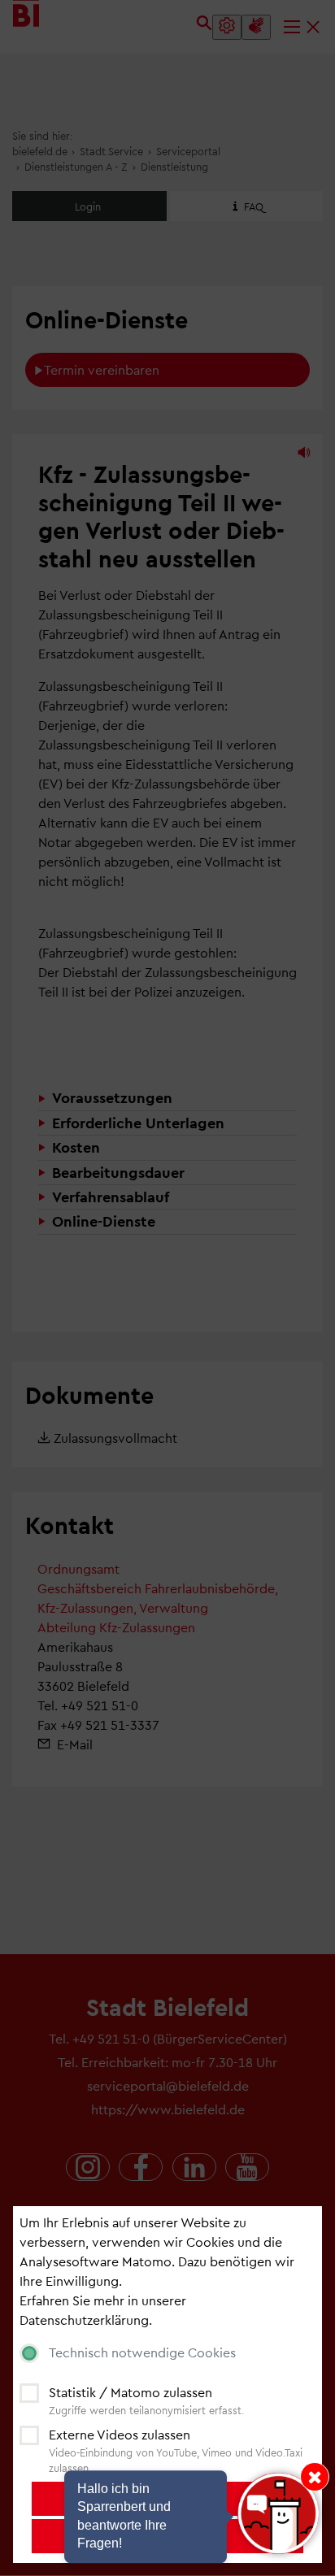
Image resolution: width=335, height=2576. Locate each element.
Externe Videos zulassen (120, 2434)
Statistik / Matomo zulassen (131, 2392)
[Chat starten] (278, 2513)
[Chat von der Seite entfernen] (315, 2477)
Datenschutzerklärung (84, 2320)
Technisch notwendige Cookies (142, 2352)
